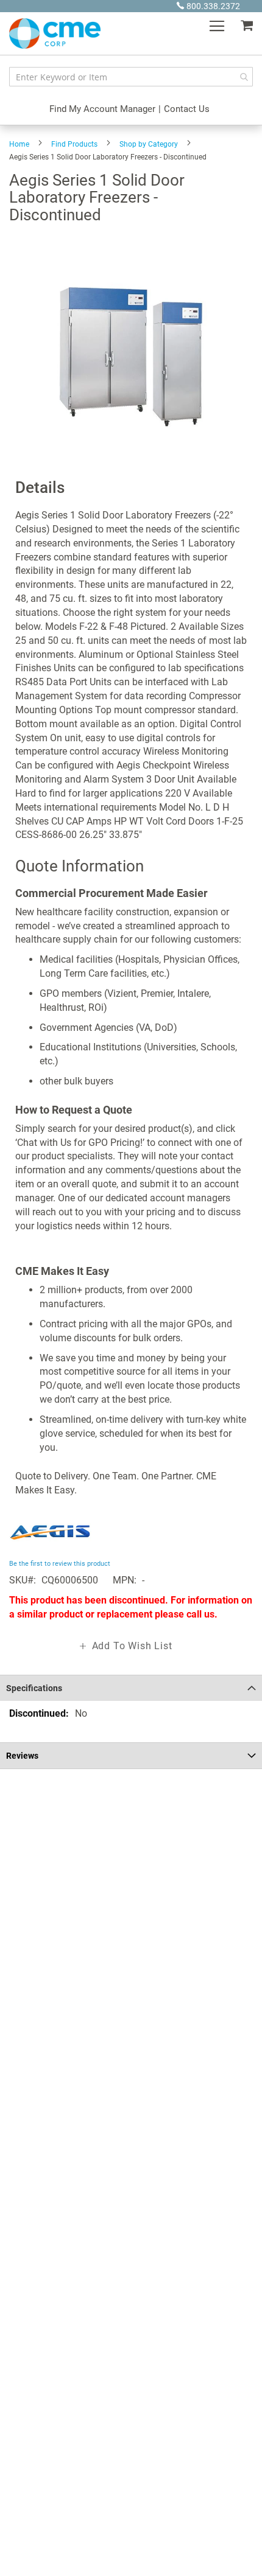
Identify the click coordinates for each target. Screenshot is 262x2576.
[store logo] (55, 33)
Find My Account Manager (102, 109)
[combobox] (131, 77)
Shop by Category (149, 144)
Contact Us (187, 109)
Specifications (34, 1688)
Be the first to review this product (60, 1564)
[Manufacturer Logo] (50, 1549)
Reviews (22, 1756)
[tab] (131, 1688)
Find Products (74, 144)
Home (19, 144)
